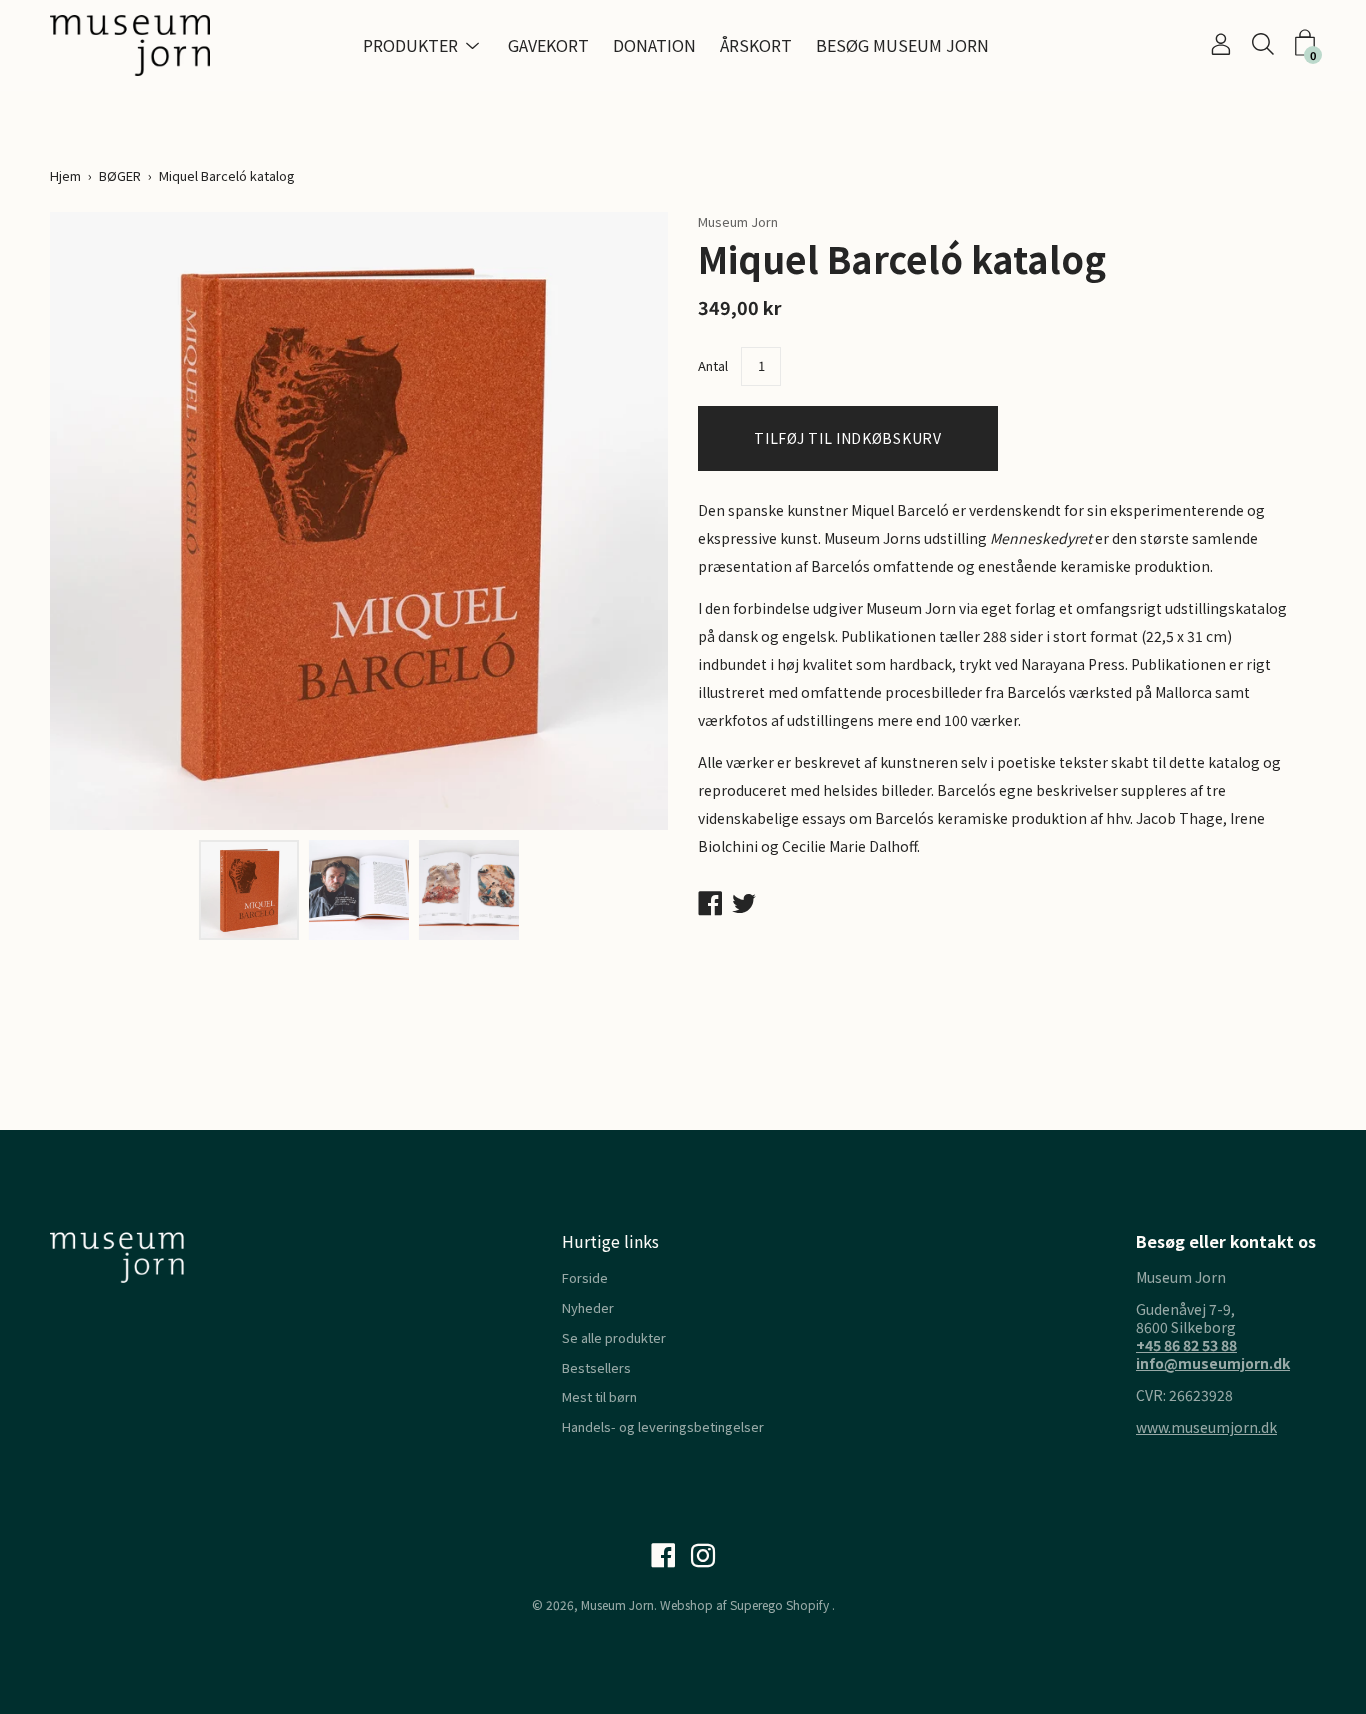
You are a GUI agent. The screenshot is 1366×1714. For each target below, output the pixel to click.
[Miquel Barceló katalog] (249, 890)
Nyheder (588, 1307)
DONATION (654, 45)
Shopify (807, 1604)
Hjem (65, 175)
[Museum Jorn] (130, 45)
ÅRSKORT (756, 45)
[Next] (618, 521)
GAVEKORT (548, 45)
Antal (713, 365)
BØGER (120, 175)
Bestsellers (596, 1367)
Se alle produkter (614, 1337)
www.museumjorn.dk (1206, 1427)
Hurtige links (610, 1241)
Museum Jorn (617, 1604)
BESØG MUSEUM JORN (902, 45)
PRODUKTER (410, 45)
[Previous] (100, 521)
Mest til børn (599, 1396)
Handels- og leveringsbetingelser (663, 1426)
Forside (585, 1277)
